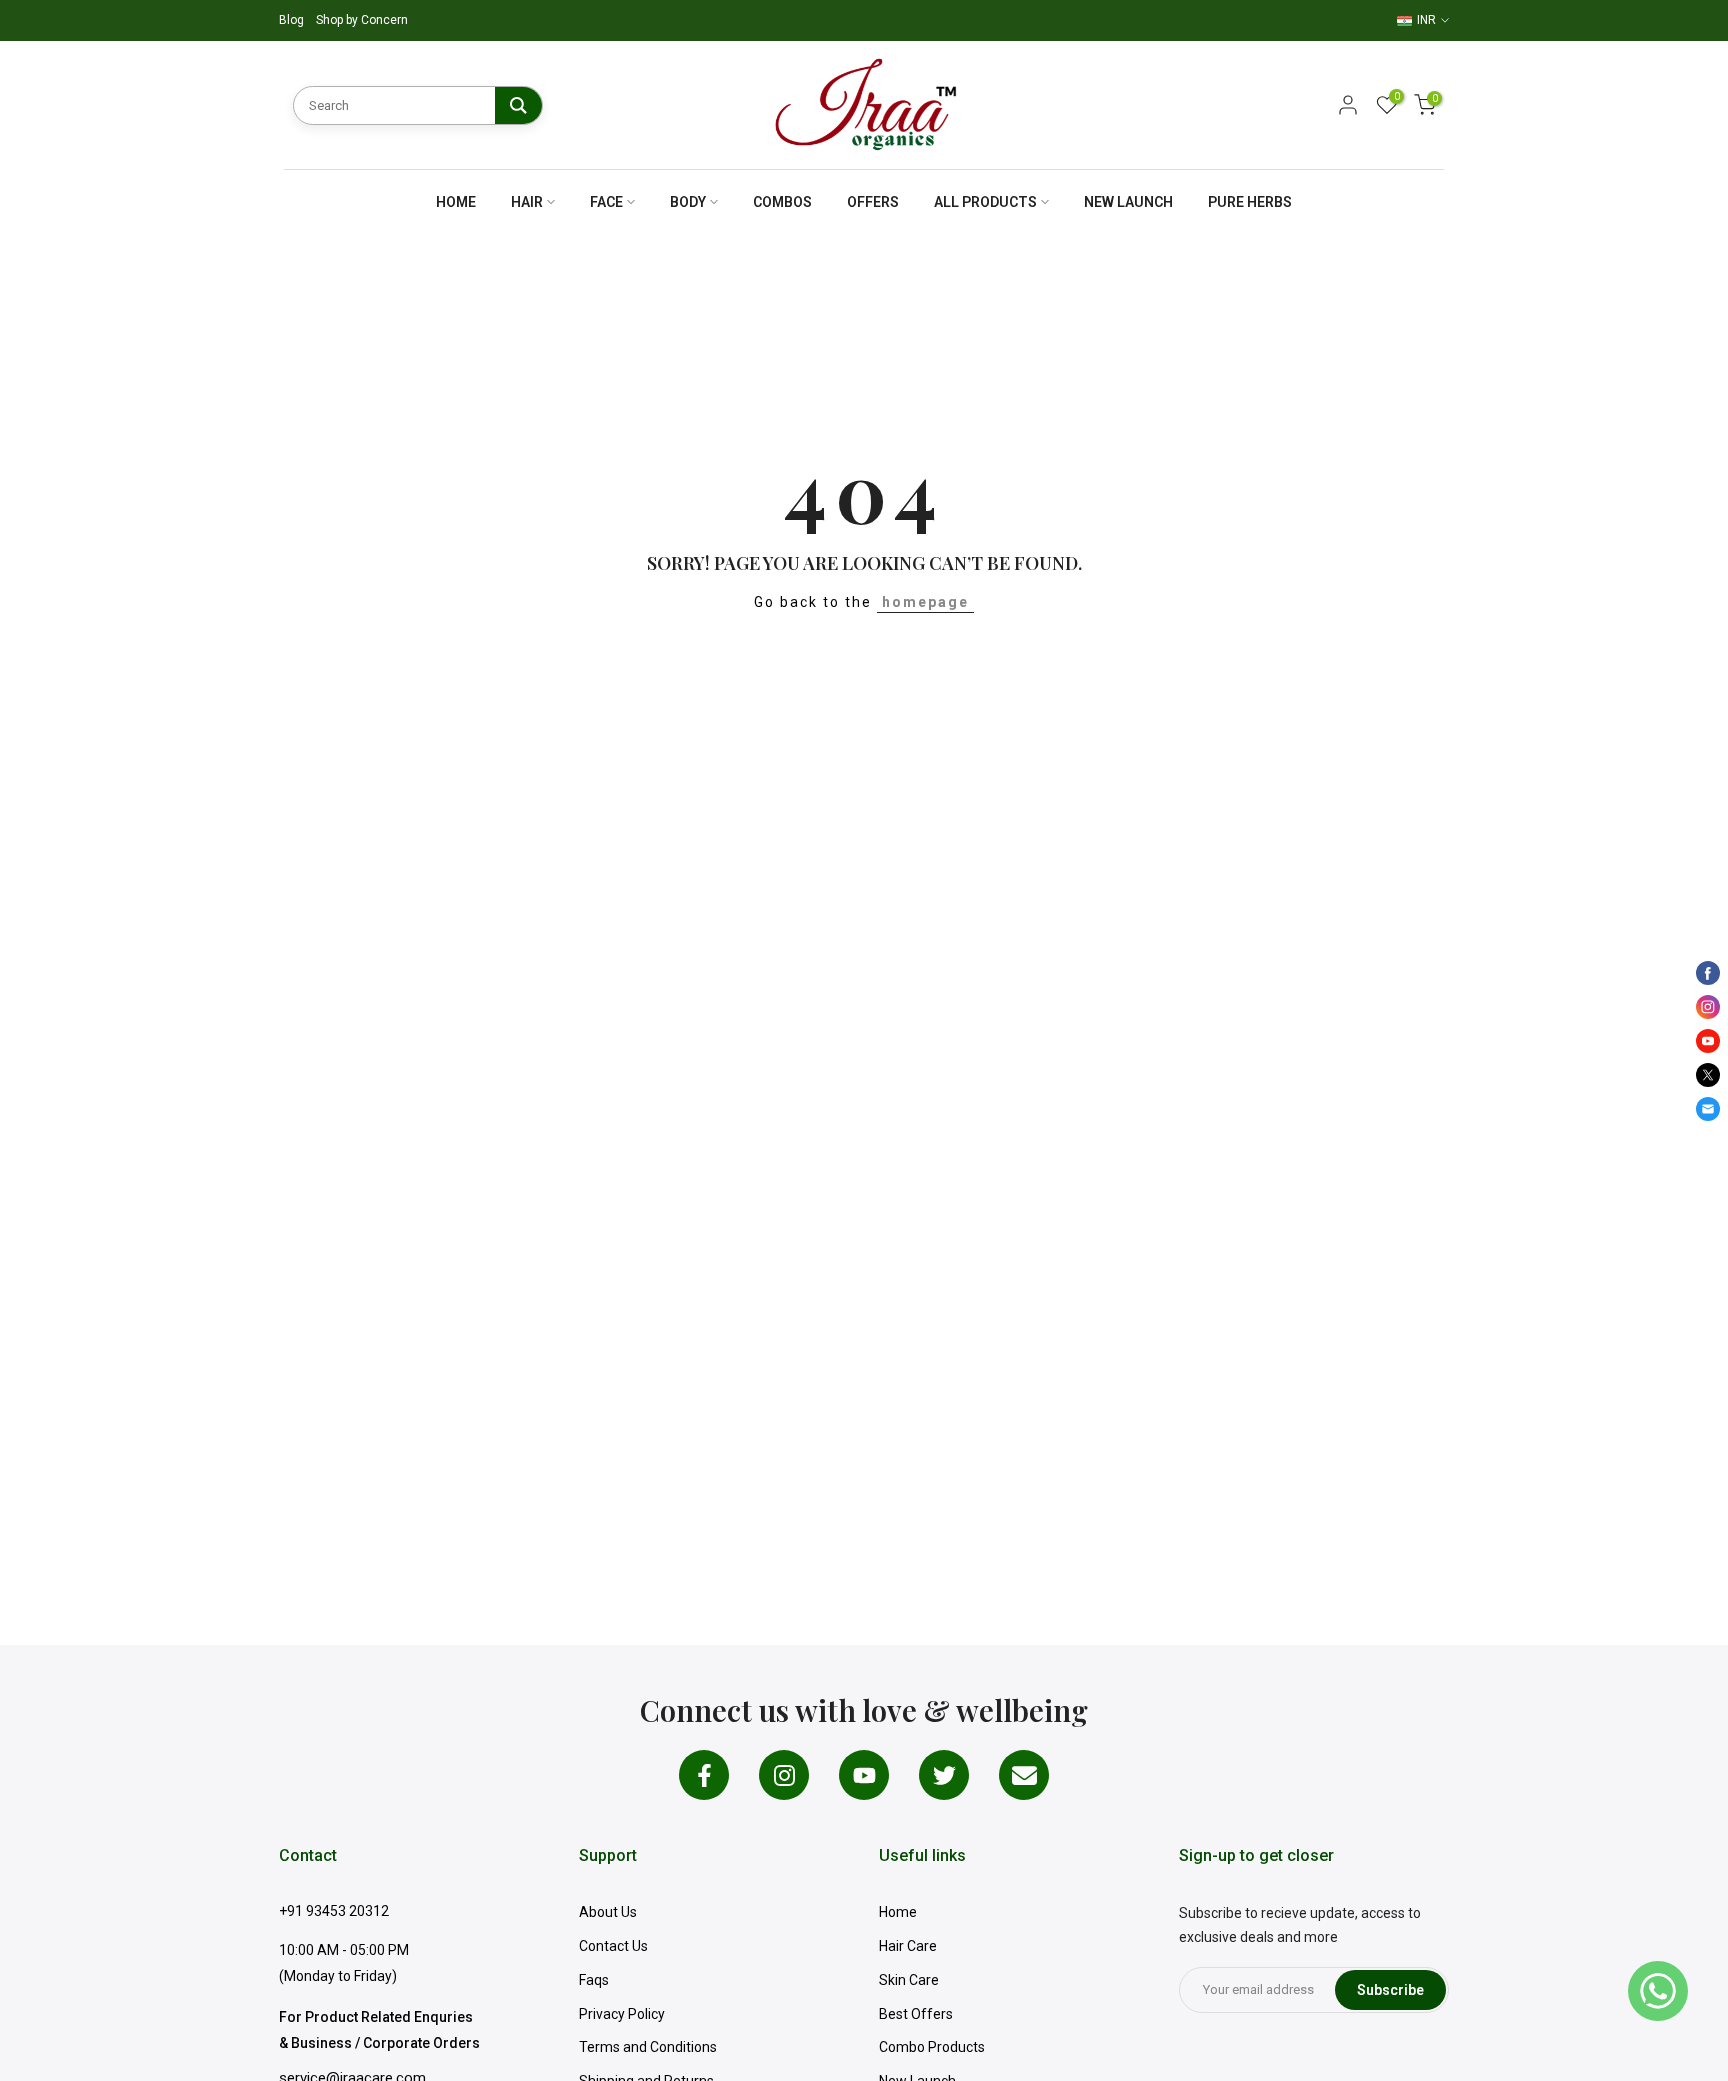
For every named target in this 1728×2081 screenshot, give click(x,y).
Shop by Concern (362, 20)
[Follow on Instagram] (784, 1775)
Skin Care (909, 1980)
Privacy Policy (622, 2014)
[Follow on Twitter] (944, 1775)
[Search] (518, 105)
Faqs (594, 1980)
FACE (606, 202)
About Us (608, 1912)
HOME (456, 202)
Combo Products (932, 2047)
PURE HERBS (1250, 202)
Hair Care (908, 1946)
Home (898, 1912)
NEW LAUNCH (1128, 202)
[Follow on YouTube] (864, 1775)
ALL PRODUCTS (985, 202)
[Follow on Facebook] (704, 1775)
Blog (293, 20)
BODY (688, 202)
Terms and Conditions (648, 2047)
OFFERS (873, 202)
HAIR (527, 202)
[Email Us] (1024, 1775)
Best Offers (916, 2014)
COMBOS (782, 202)
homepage (925, 602)
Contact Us (613, 1946)
